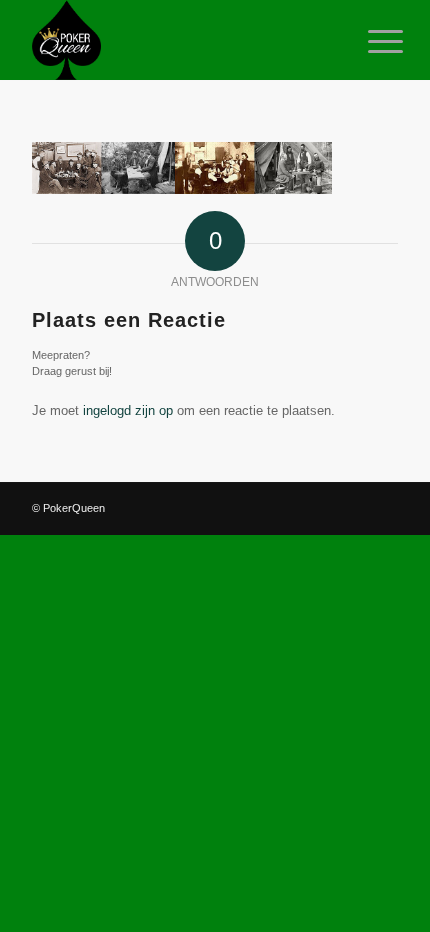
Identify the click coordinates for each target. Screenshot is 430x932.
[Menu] (370, 42)
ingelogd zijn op (128, 410)
